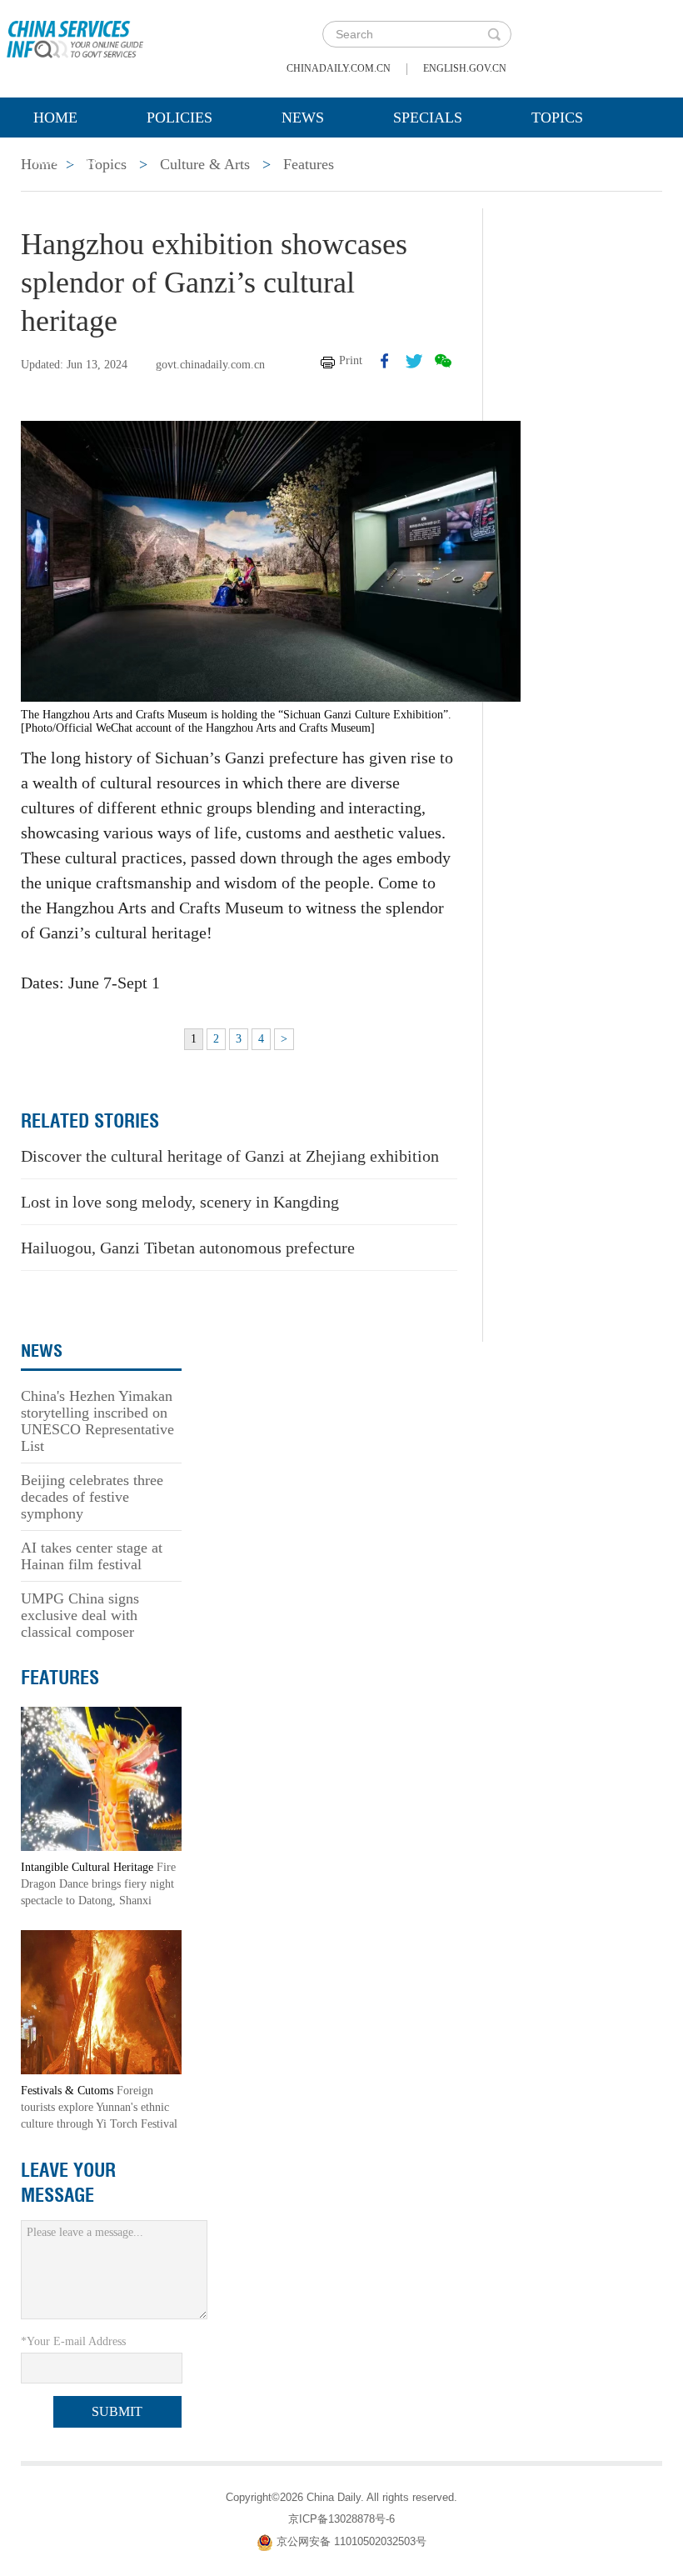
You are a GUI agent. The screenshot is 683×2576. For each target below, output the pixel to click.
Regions (66, 159)
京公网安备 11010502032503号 (351, 2541)
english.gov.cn (465, 68)
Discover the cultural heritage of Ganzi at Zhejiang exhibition (230, 1156)
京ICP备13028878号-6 (341, 2519)
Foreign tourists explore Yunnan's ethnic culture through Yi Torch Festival (99, 2107)
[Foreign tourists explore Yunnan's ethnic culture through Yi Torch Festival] (101, 2001)
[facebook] (385, 361)
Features (60, 1678)
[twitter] (414, 361)
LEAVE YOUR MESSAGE (68, 2183)
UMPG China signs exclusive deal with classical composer (80, 1615)
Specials (428, 118)
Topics (557, 118)
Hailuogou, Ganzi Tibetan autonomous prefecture (188, 1248)
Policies (179, 118)
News (303, 118)
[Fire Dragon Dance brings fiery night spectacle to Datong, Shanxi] (101, 1778)
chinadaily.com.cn (339, 68)
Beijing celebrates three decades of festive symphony (92, 1497)
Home (55, 118)
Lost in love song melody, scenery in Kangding (180, 1202)
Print (351, 360)
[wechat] (443, 361)
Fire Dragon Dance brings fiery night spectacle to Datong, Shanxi (98, 1884)
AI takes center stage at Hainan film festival (92, 1556)
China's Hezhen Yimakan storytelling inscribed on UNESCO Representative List (97, 1421)
